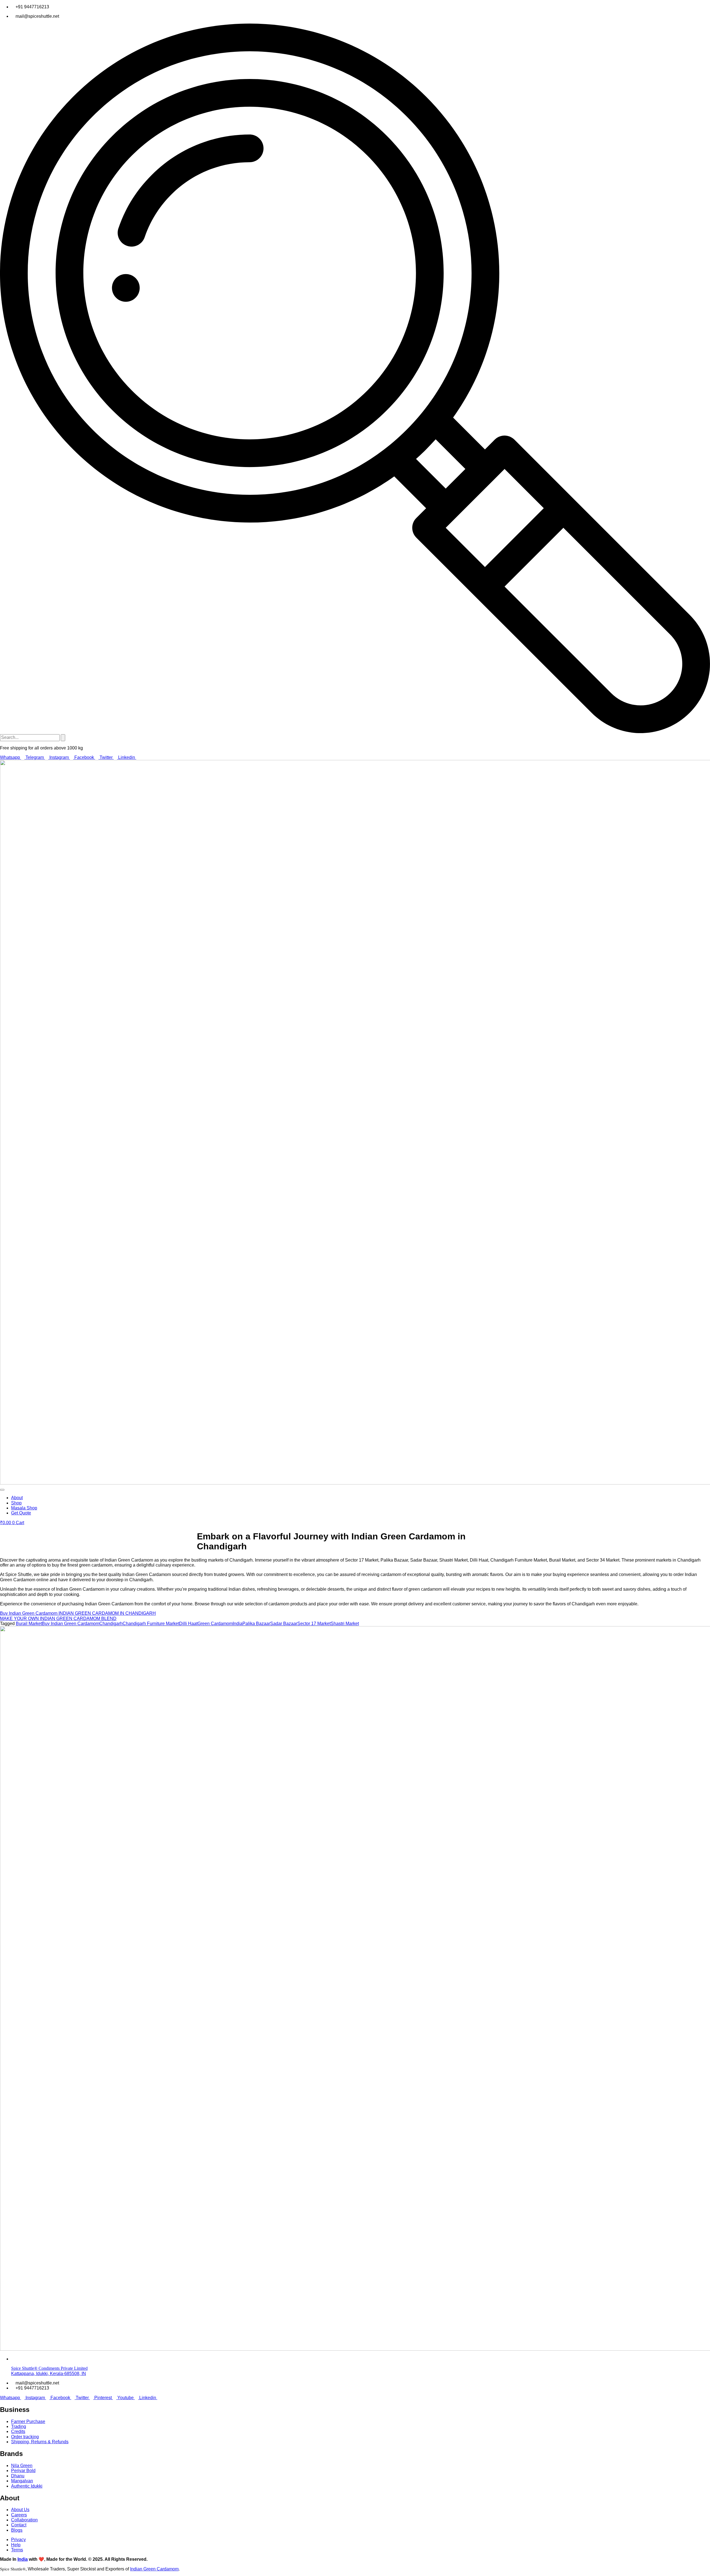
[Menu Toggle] (2, 1490)
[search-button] (63, 738)
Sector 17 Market (314, 1624)
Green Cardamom (215, 1624)
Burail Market (29, 1624)
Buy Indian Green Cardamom (71, 1624)
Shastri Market (345, 1624)
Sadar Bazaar (284, 1624)
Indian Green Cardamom (154, 2569)
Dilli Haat (188, 1624)
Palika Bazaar (256, 1624)
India (238, 1624)
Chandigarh (111, 1624)
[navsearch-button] (355, 732)
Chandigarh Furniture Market (151, 1624)
